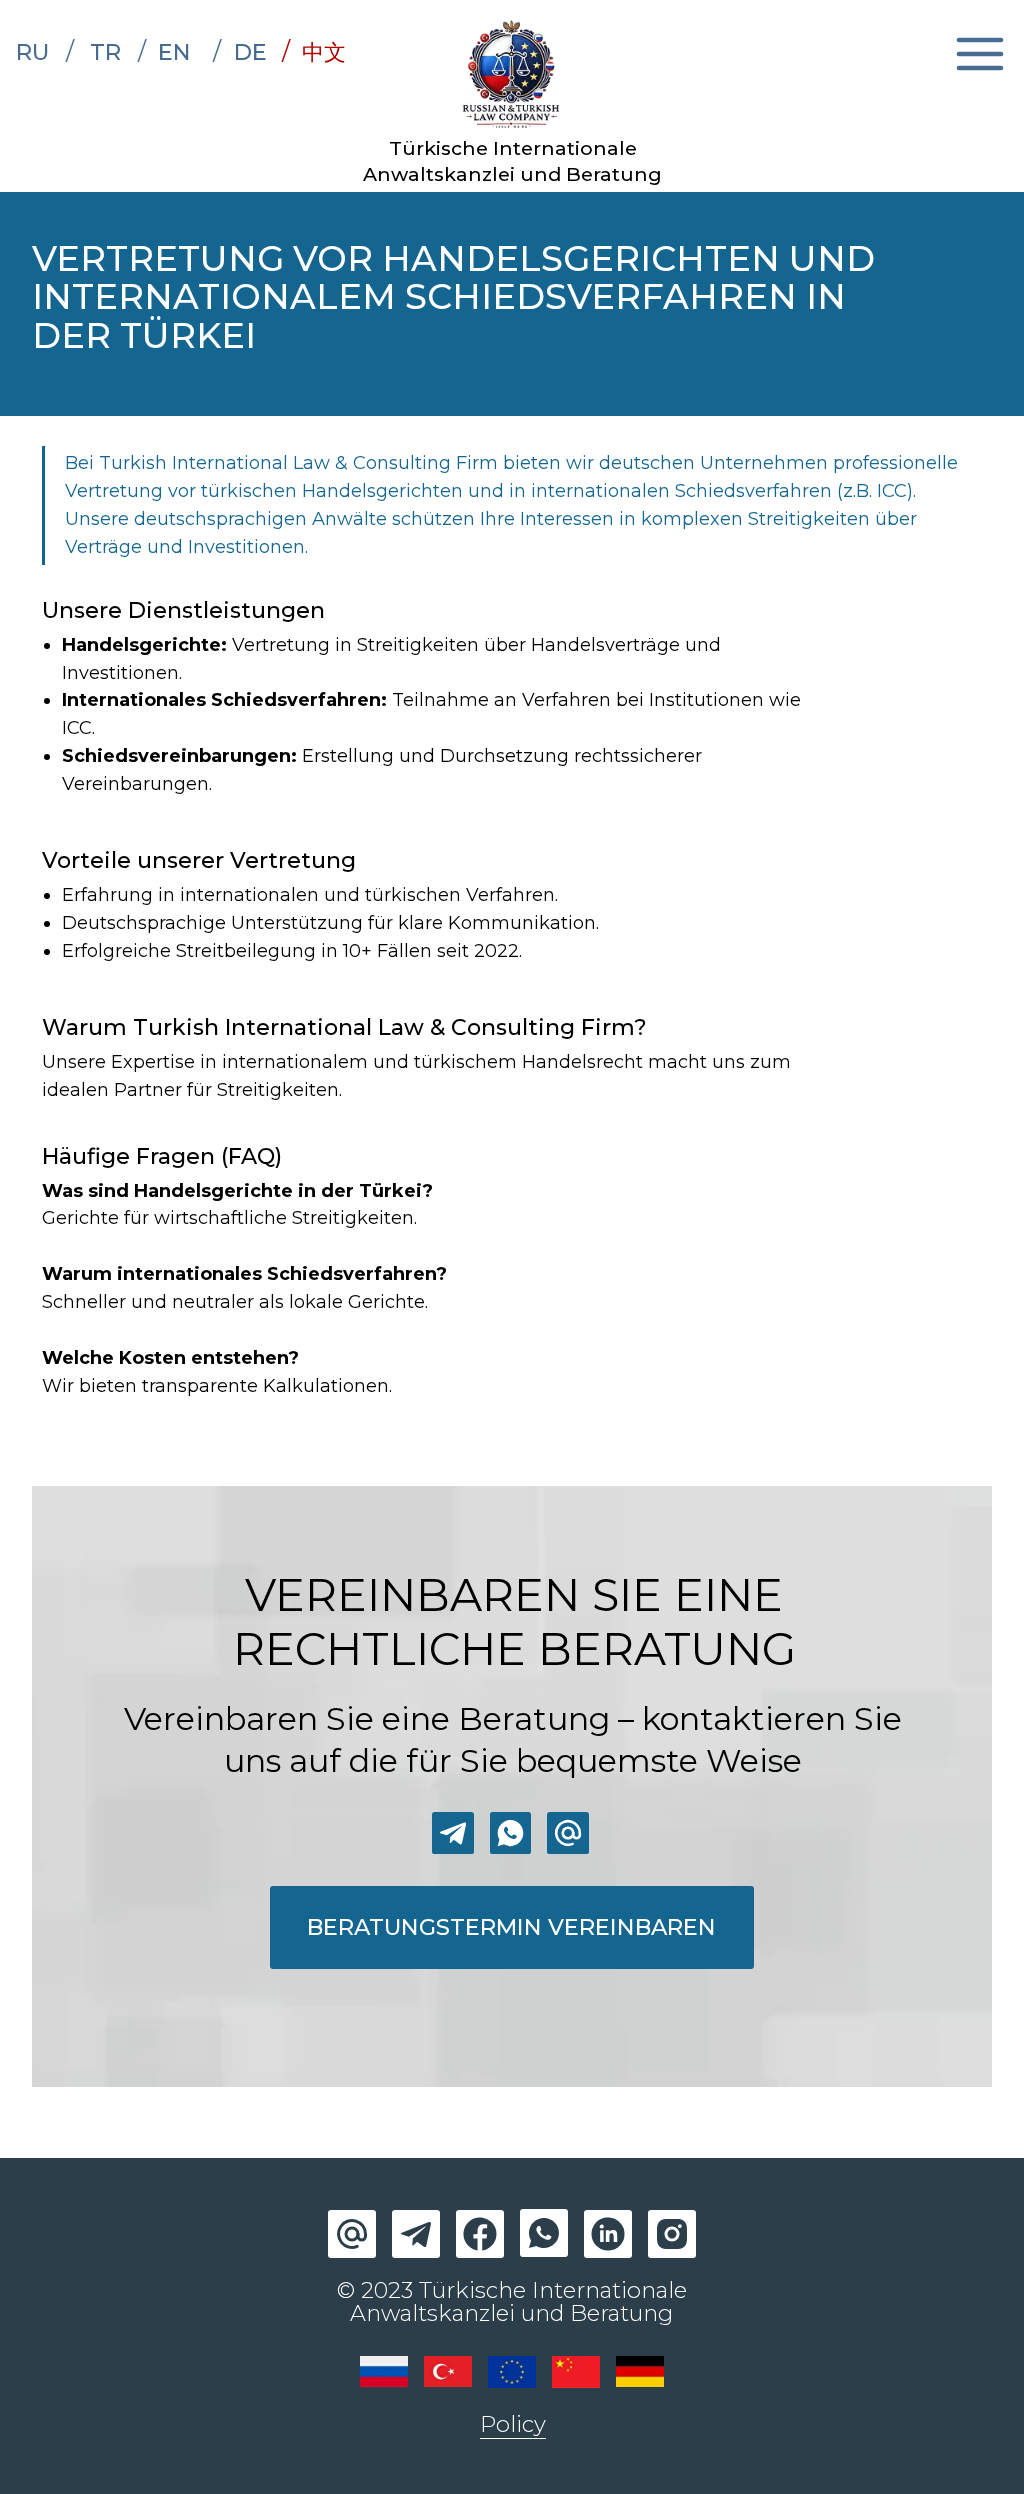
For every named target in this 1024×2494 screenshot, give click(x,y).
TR (105, 52)
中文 (324, 52)
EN (174, 52)
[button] (511, 1927)
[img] (512, 74)
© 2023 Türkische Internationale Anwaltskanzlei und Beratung (512, 2301)
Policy (513, 2424)
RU (32, 52)
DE (250, 52)
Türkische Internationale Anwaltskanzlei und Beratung (512, 161)
